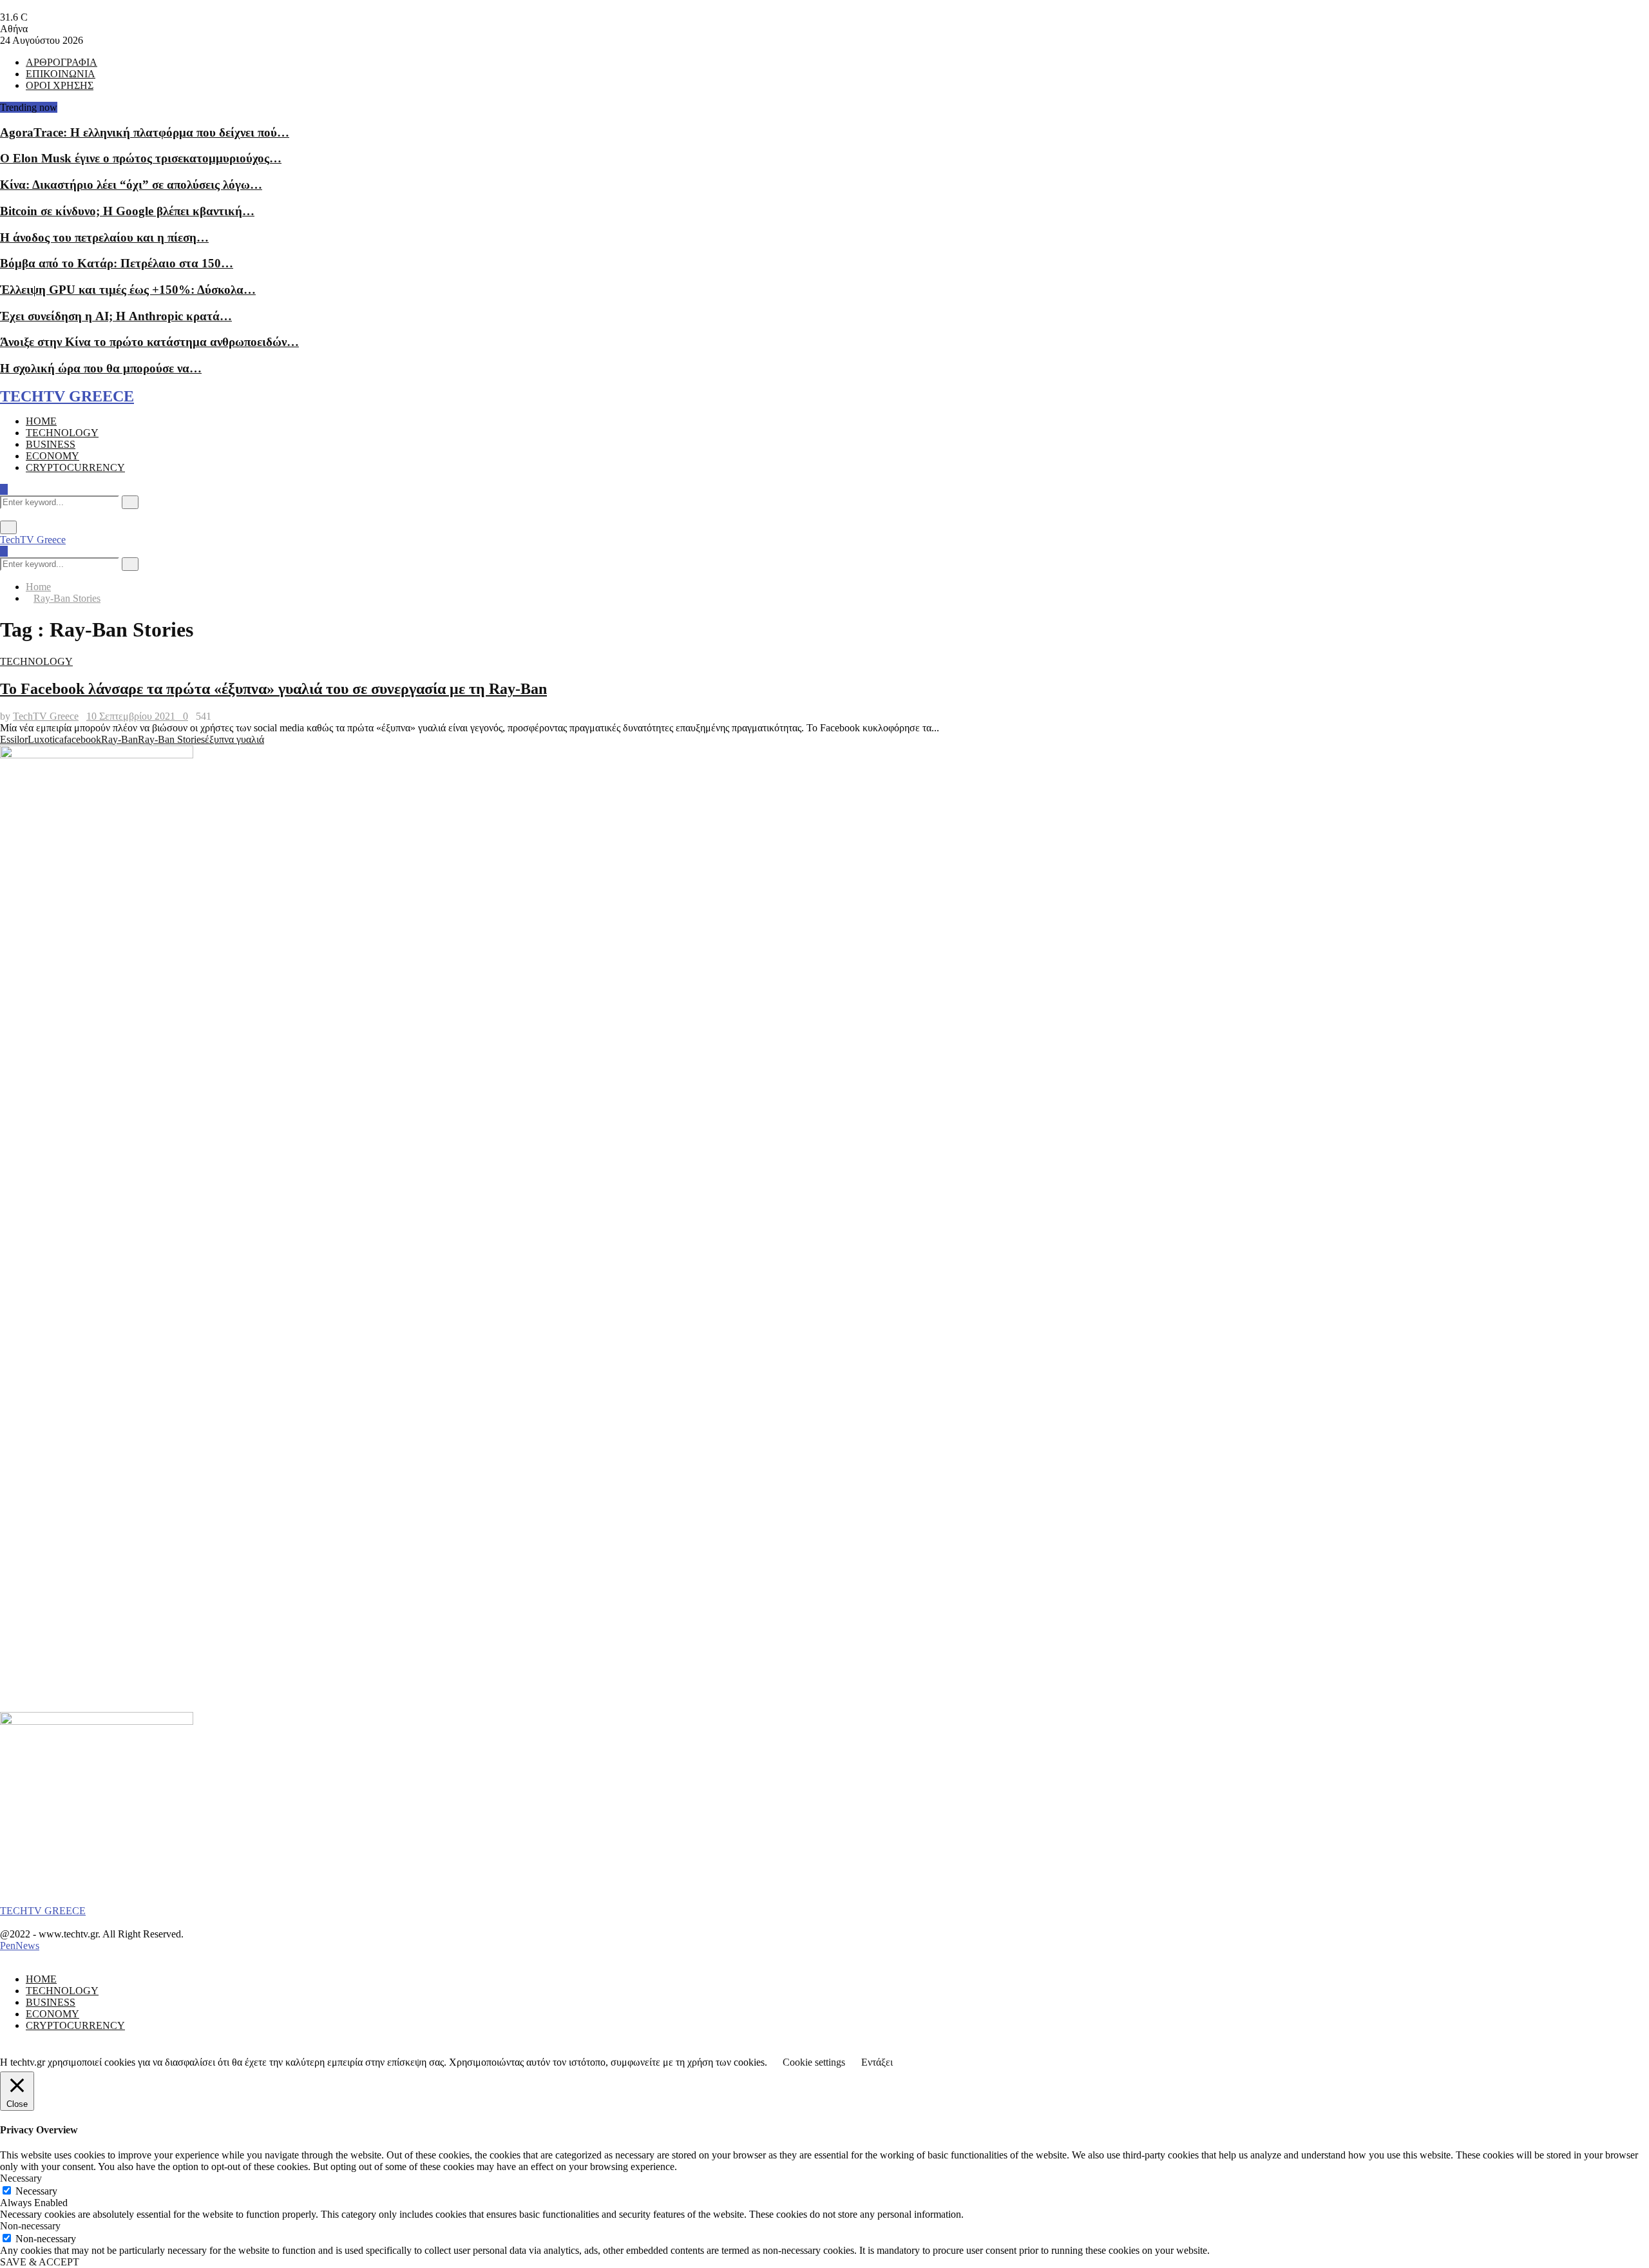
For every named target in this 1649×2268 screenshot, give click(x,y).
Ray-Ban (119, 739)
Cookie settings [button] (814, 2062)
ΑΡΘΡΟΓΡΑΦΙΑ (62, 62)
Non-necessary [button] (30, 2226)
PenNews (20, 1946)
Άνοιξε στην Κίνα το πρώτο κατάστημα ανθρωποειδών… (149, 342)
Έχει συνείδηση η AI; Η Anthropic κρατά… (116, 316)
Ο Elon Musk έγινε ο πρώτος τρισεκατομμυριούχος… (141, 158)
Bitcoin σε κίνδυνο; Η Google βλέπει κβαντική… (127, 211)
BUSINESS (51, 444)
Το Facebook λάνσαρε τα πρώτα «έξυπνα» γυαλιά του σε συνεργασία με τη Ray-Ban (273, 689)
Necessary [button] (21, 2178)
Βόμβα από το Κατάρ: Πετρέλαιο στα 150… (117, 263)
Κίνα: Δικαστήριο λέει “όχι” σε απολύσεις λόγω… (131, 185)
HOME (41, 421)
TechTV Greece (33, 540)
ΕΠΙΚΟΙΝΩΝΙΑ (61, 74)
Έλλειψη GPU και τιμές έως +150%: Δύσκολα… (128, 290)
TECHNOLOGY (62, 433)
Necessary (36, 2191)
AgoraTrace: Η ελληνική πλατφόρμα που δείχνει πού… (145, 132)
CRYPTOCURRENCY (75, 467)
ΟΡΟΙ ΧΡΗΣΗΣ (60, 85)
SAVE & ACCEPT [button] (40, 2262)
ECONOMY (52, 456)
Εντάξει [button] (877, 2062)
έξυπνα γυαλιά (234, 739)
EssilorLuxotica (32, 739)
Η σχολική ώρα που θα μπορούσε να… (101, 368)
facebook (82, 739)
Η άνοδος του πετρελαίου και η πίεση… (104, 237)
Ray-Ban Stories (171, 739)
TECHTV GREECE (67, 396)
